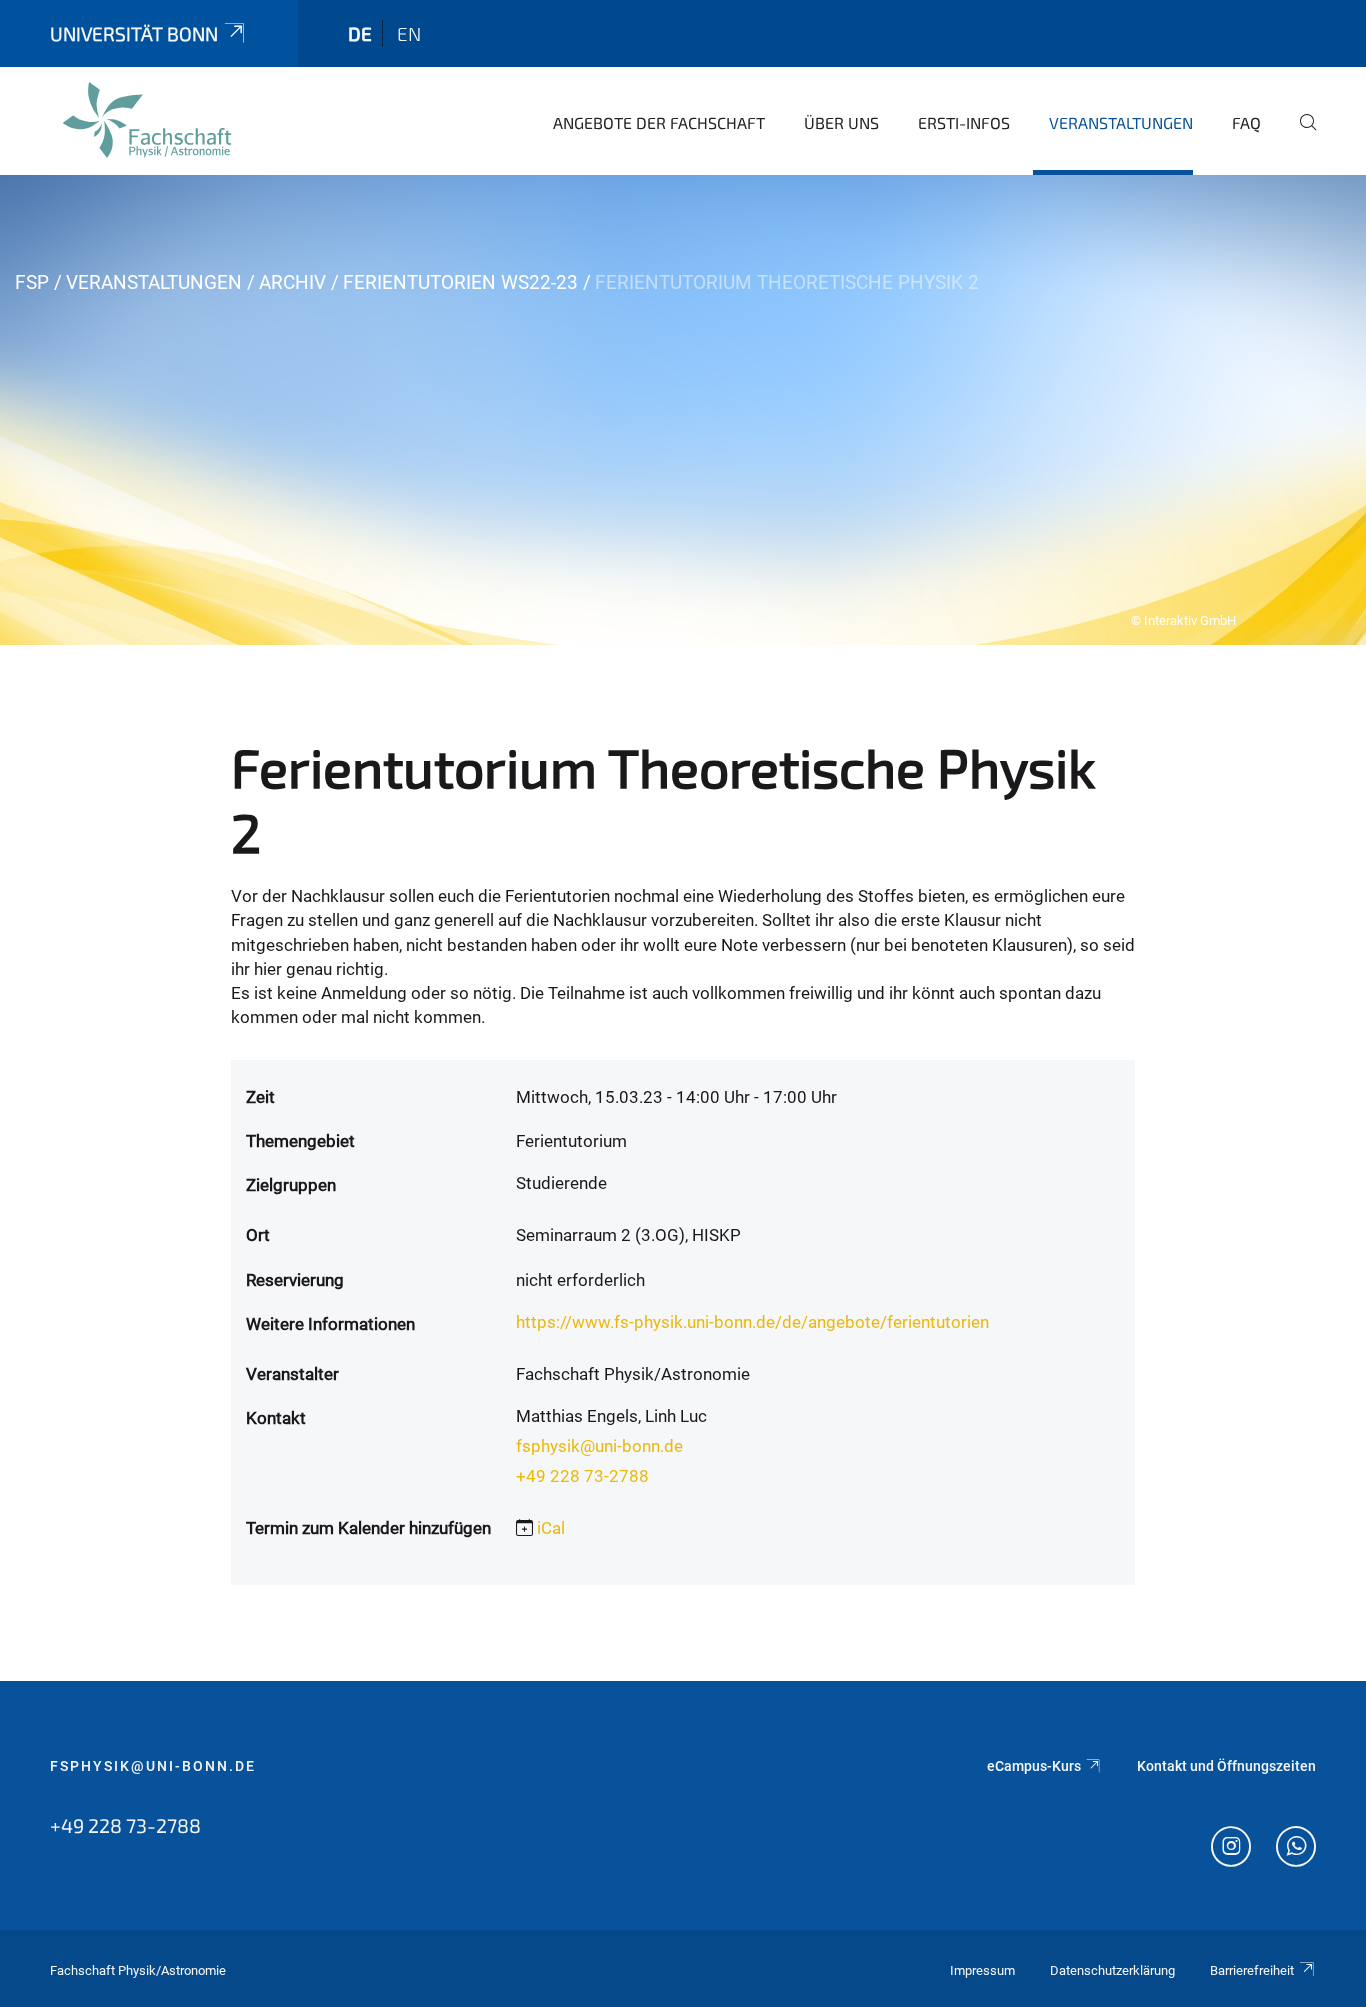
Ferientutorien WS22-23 (460, 282)
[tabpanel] (683, 410)
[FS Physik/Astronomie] (147, 120)
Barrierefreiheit (1252, 1970)
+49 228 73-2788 (582, 1476)
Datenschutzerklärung (1112, 1970)
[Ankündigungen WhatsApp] (1296, 1849)
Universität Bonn (134, 33)
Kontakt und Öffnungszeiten (1226, 1766)
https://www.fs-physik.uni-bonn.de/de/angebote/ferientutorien (752, 1322)
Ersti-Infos (964, 122)
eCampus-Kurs (1034, 1766)
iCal (551, 1528)
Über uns (841, 122)
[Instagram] (1231, 1849)
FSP (32, 282)
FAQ (1246, 122)
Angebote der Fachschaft (659, 122)
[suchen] (1300, 136)
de (360, 33)
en (409, 33)
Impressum (982, 1970)
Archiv (292, 282)
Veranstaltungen (1121, 122)
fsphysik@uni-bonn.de (599, 1446)
